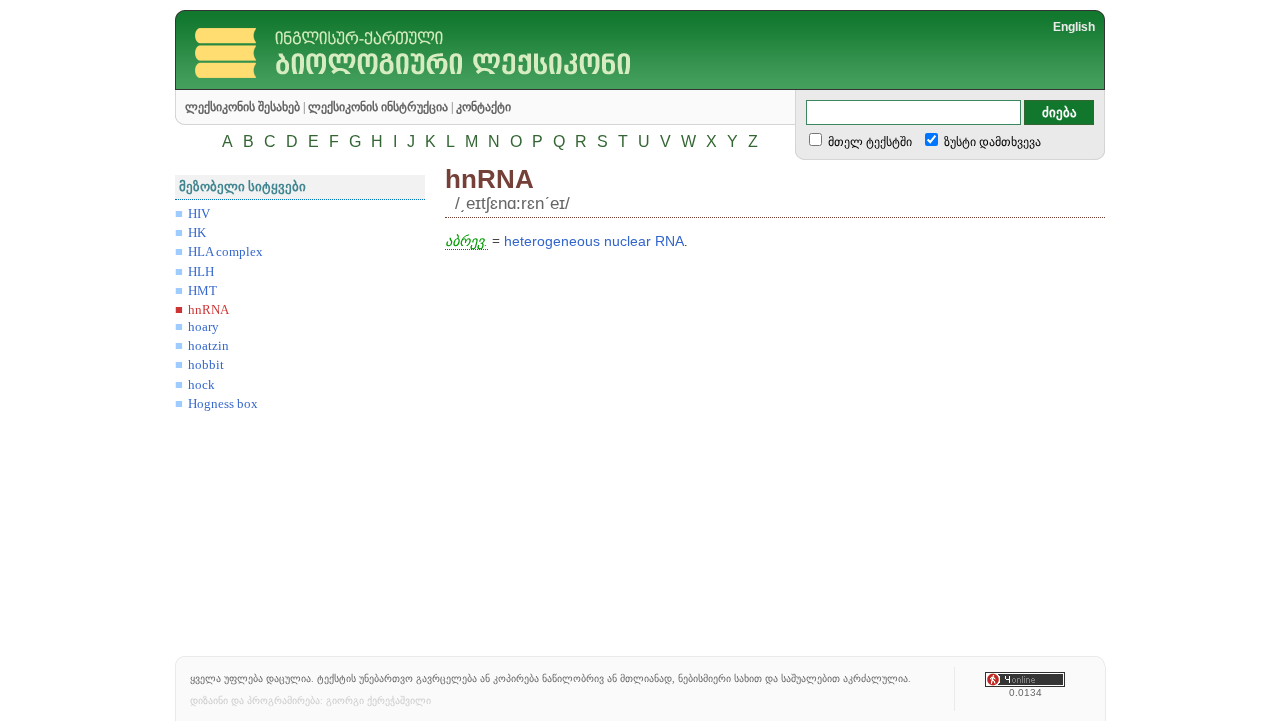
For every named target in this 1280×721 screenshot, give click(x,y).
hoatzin (208, 346)
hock (201, 385)
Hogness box (223, 404)
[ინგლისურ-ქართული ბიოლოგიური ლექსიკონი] (446, 84)
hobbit (206, 365)
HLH (201, 272)
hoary (203, 327)
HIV (199, 214)
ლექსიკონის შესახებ (242, 107)
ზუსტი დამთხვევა (991, 142)
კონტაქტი (483, 107)
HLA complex (225, 252)
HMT (202, 291)
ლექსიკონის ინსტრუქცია (378, 107)
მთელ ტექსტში (868, 142)
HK (197, 233)
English (1074, 27)
